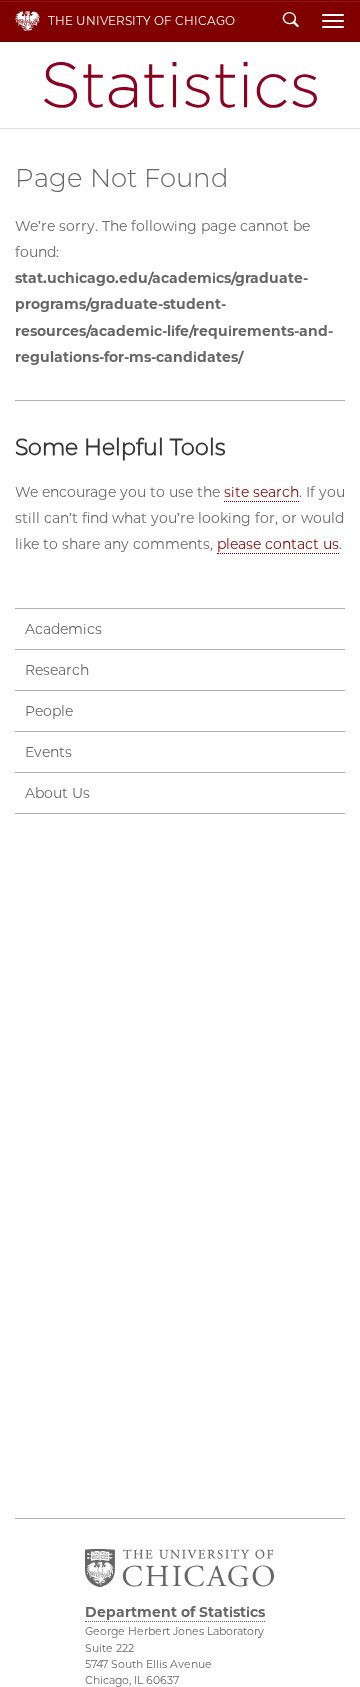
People (49, 711)
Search (291, 21)
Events (48, 752)
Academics (63, 629)
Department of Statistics (180, 85)
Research (57, 670)
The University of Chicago (141, 20)
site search (261, 492)
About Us (57, 793)
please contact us (278, 544)
